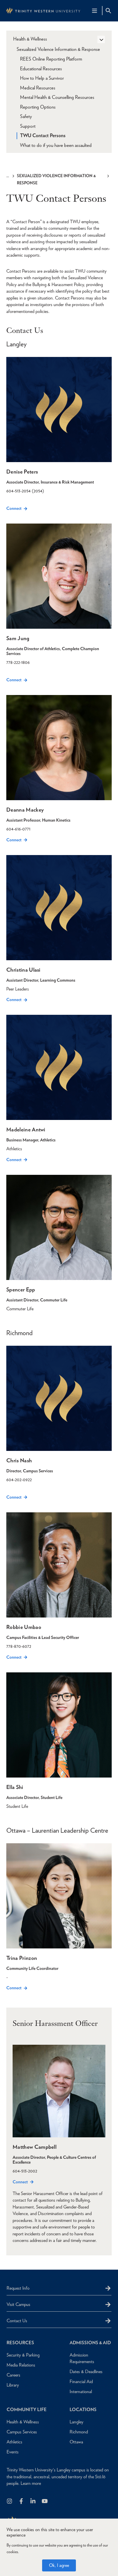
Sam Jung (18, 638)
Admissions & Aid (90, 2343)
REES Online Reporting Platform (51, 59)
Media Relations (21, 2365)
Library (13, 2385)
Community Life (27, 2410)
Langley (76, 2422)
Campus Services (22, 2432)
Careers (13, 2375)
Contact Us (17, 2321)
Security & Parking (23, 2355)
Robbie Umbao (24, 1627)
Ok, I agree (59, 2565)
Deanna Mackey (25, 810)
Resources (20, 2343)
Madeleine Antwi (26, 1130)
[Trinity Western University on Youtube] (45, 2502)
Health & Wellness (30, 39)
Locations (83, 2410)
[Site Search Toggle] (108, 11)
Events (13, 2452)
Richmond (79, 2432)
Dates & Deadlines (86, 2372)
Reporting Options (38, 107)
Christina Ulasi (23, 970)
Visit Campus (18, 2304)
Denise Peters (22, 472)
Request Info (18, 2288)
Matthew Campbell (35, 2147)
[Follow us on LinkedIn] (33, 2502)
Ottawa (76, 2442)
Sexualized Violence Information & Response (56, 179)
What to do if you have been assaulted (56, 145)
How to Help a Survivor (42, 78)
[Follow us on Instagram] (10, 2502)
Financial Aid (81, 2382)
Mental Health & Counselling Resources (57, 97)
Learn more (31, 2483)
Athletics (14, 2442)
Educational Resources (41, 69)
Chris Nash (19, 1460)
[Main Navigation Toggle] (95, 11)
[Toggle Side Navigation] (101, 39)
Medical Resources (38, 88)
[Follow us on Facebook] (22, 2502)
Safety (26, 116)
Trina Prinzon (22, 1958)
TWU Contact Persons (43, 135)
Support (28, 126)
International (81, 2392)
